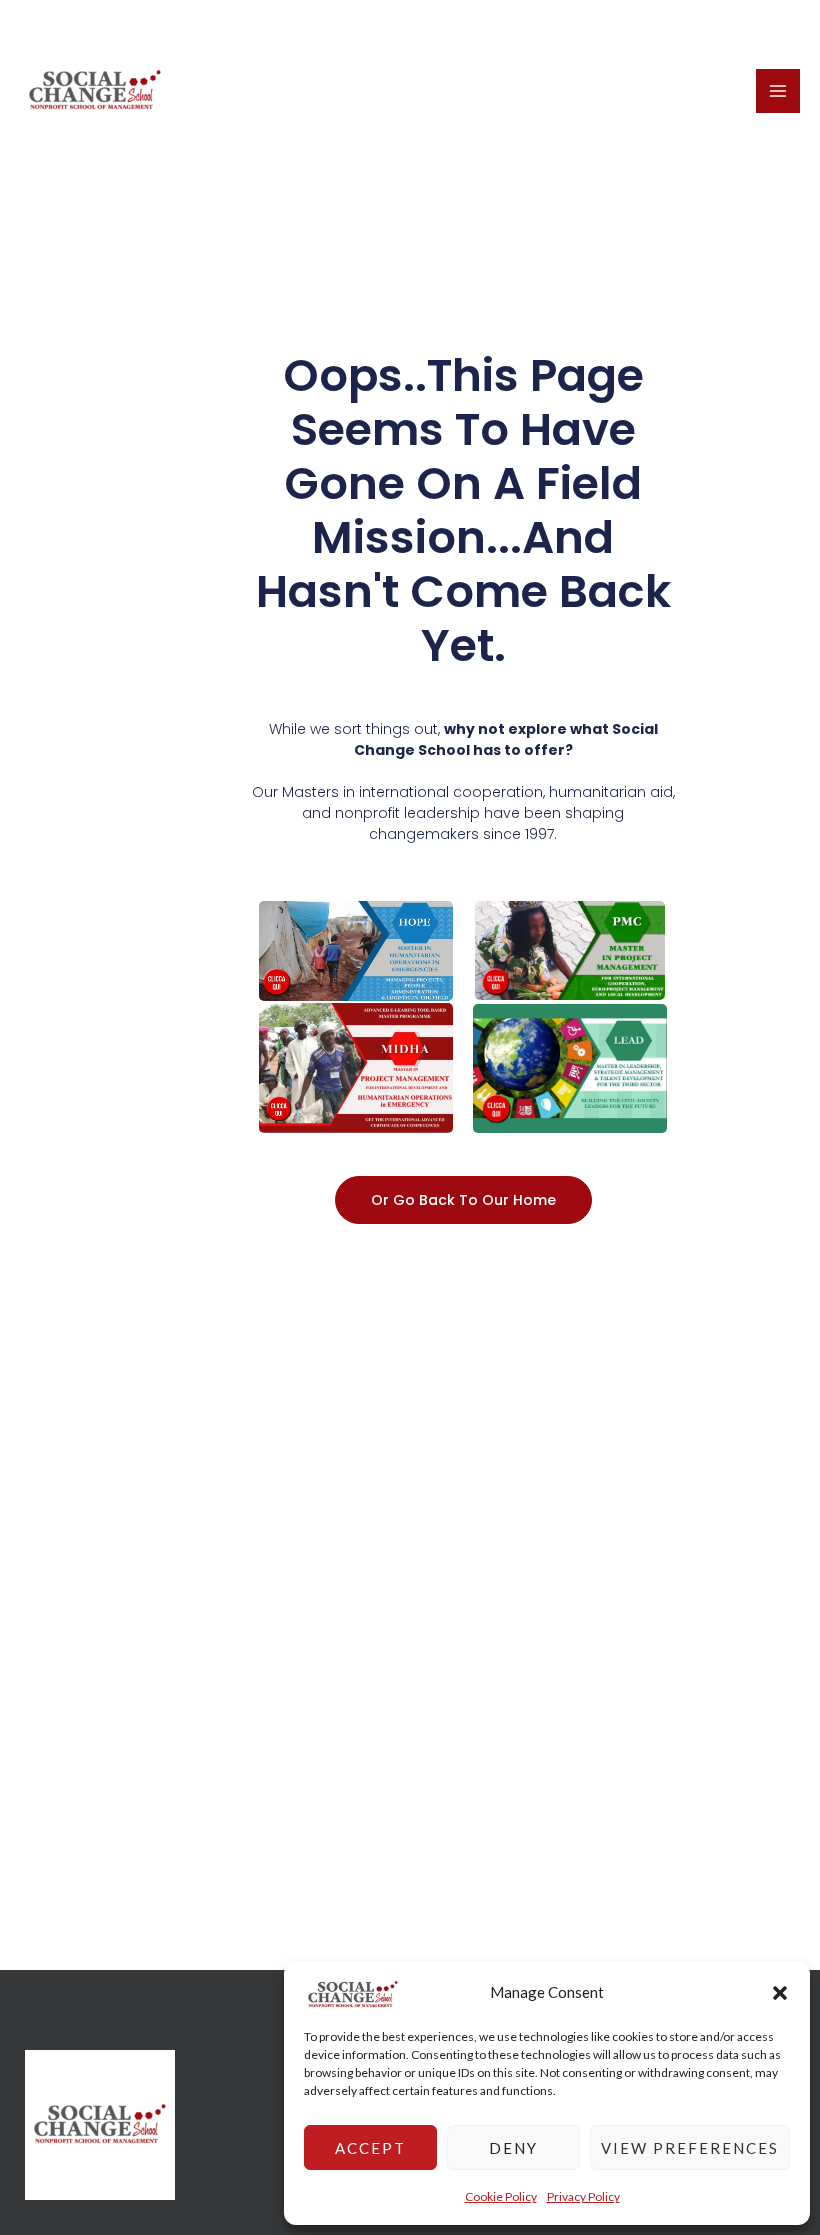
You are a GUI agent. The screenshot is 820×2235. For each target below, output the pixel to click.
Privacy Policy (583, 2196)
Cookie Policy (501, 2196)
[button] (780, 1993)
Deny (513, 2148)
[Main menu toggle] (778, 91)
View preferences (690, 2148)
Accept (370, 2148)
